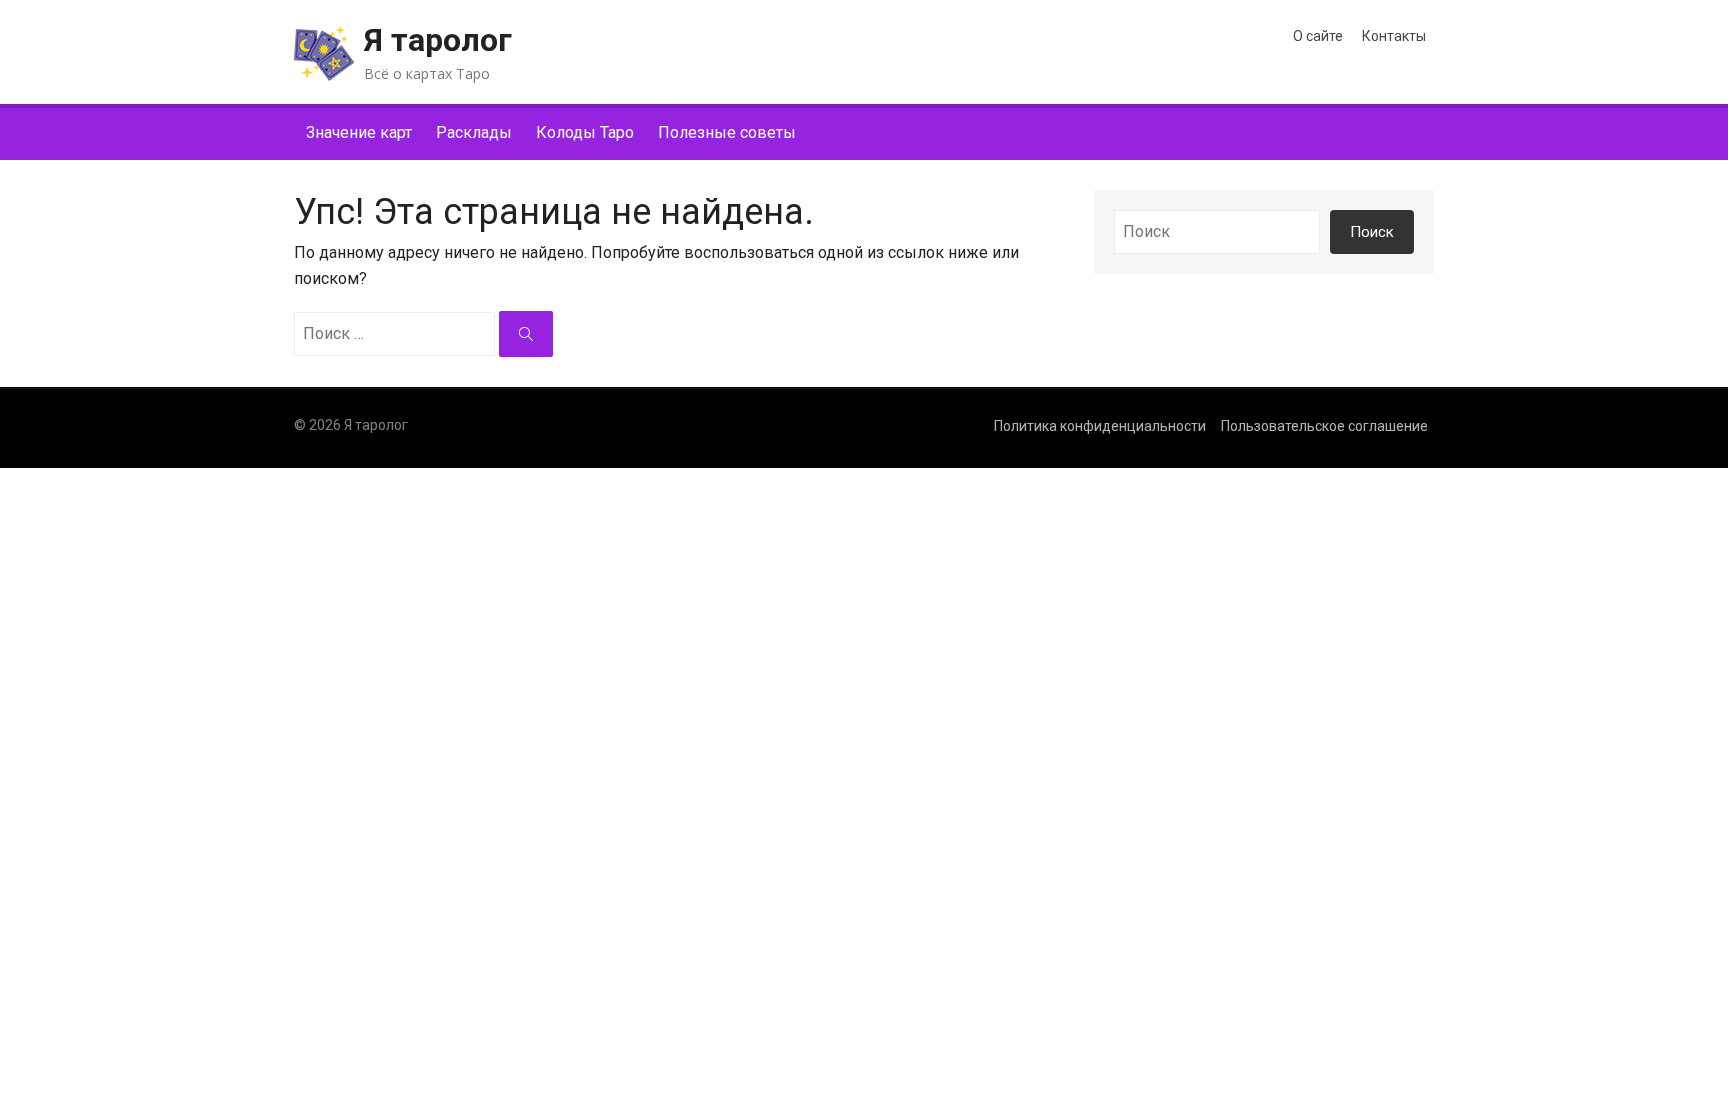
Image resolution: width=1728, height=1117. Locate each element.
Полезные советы (727, 132)
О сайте (1318, 36)
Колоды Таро (585, 132)
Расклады (474, 132)
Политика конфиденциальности (1100, 426)
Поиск (1372, 232)
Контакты (1394, 36)
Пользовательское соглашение (1324, 426)
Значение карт (359, 132)
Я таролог (438, 40)
